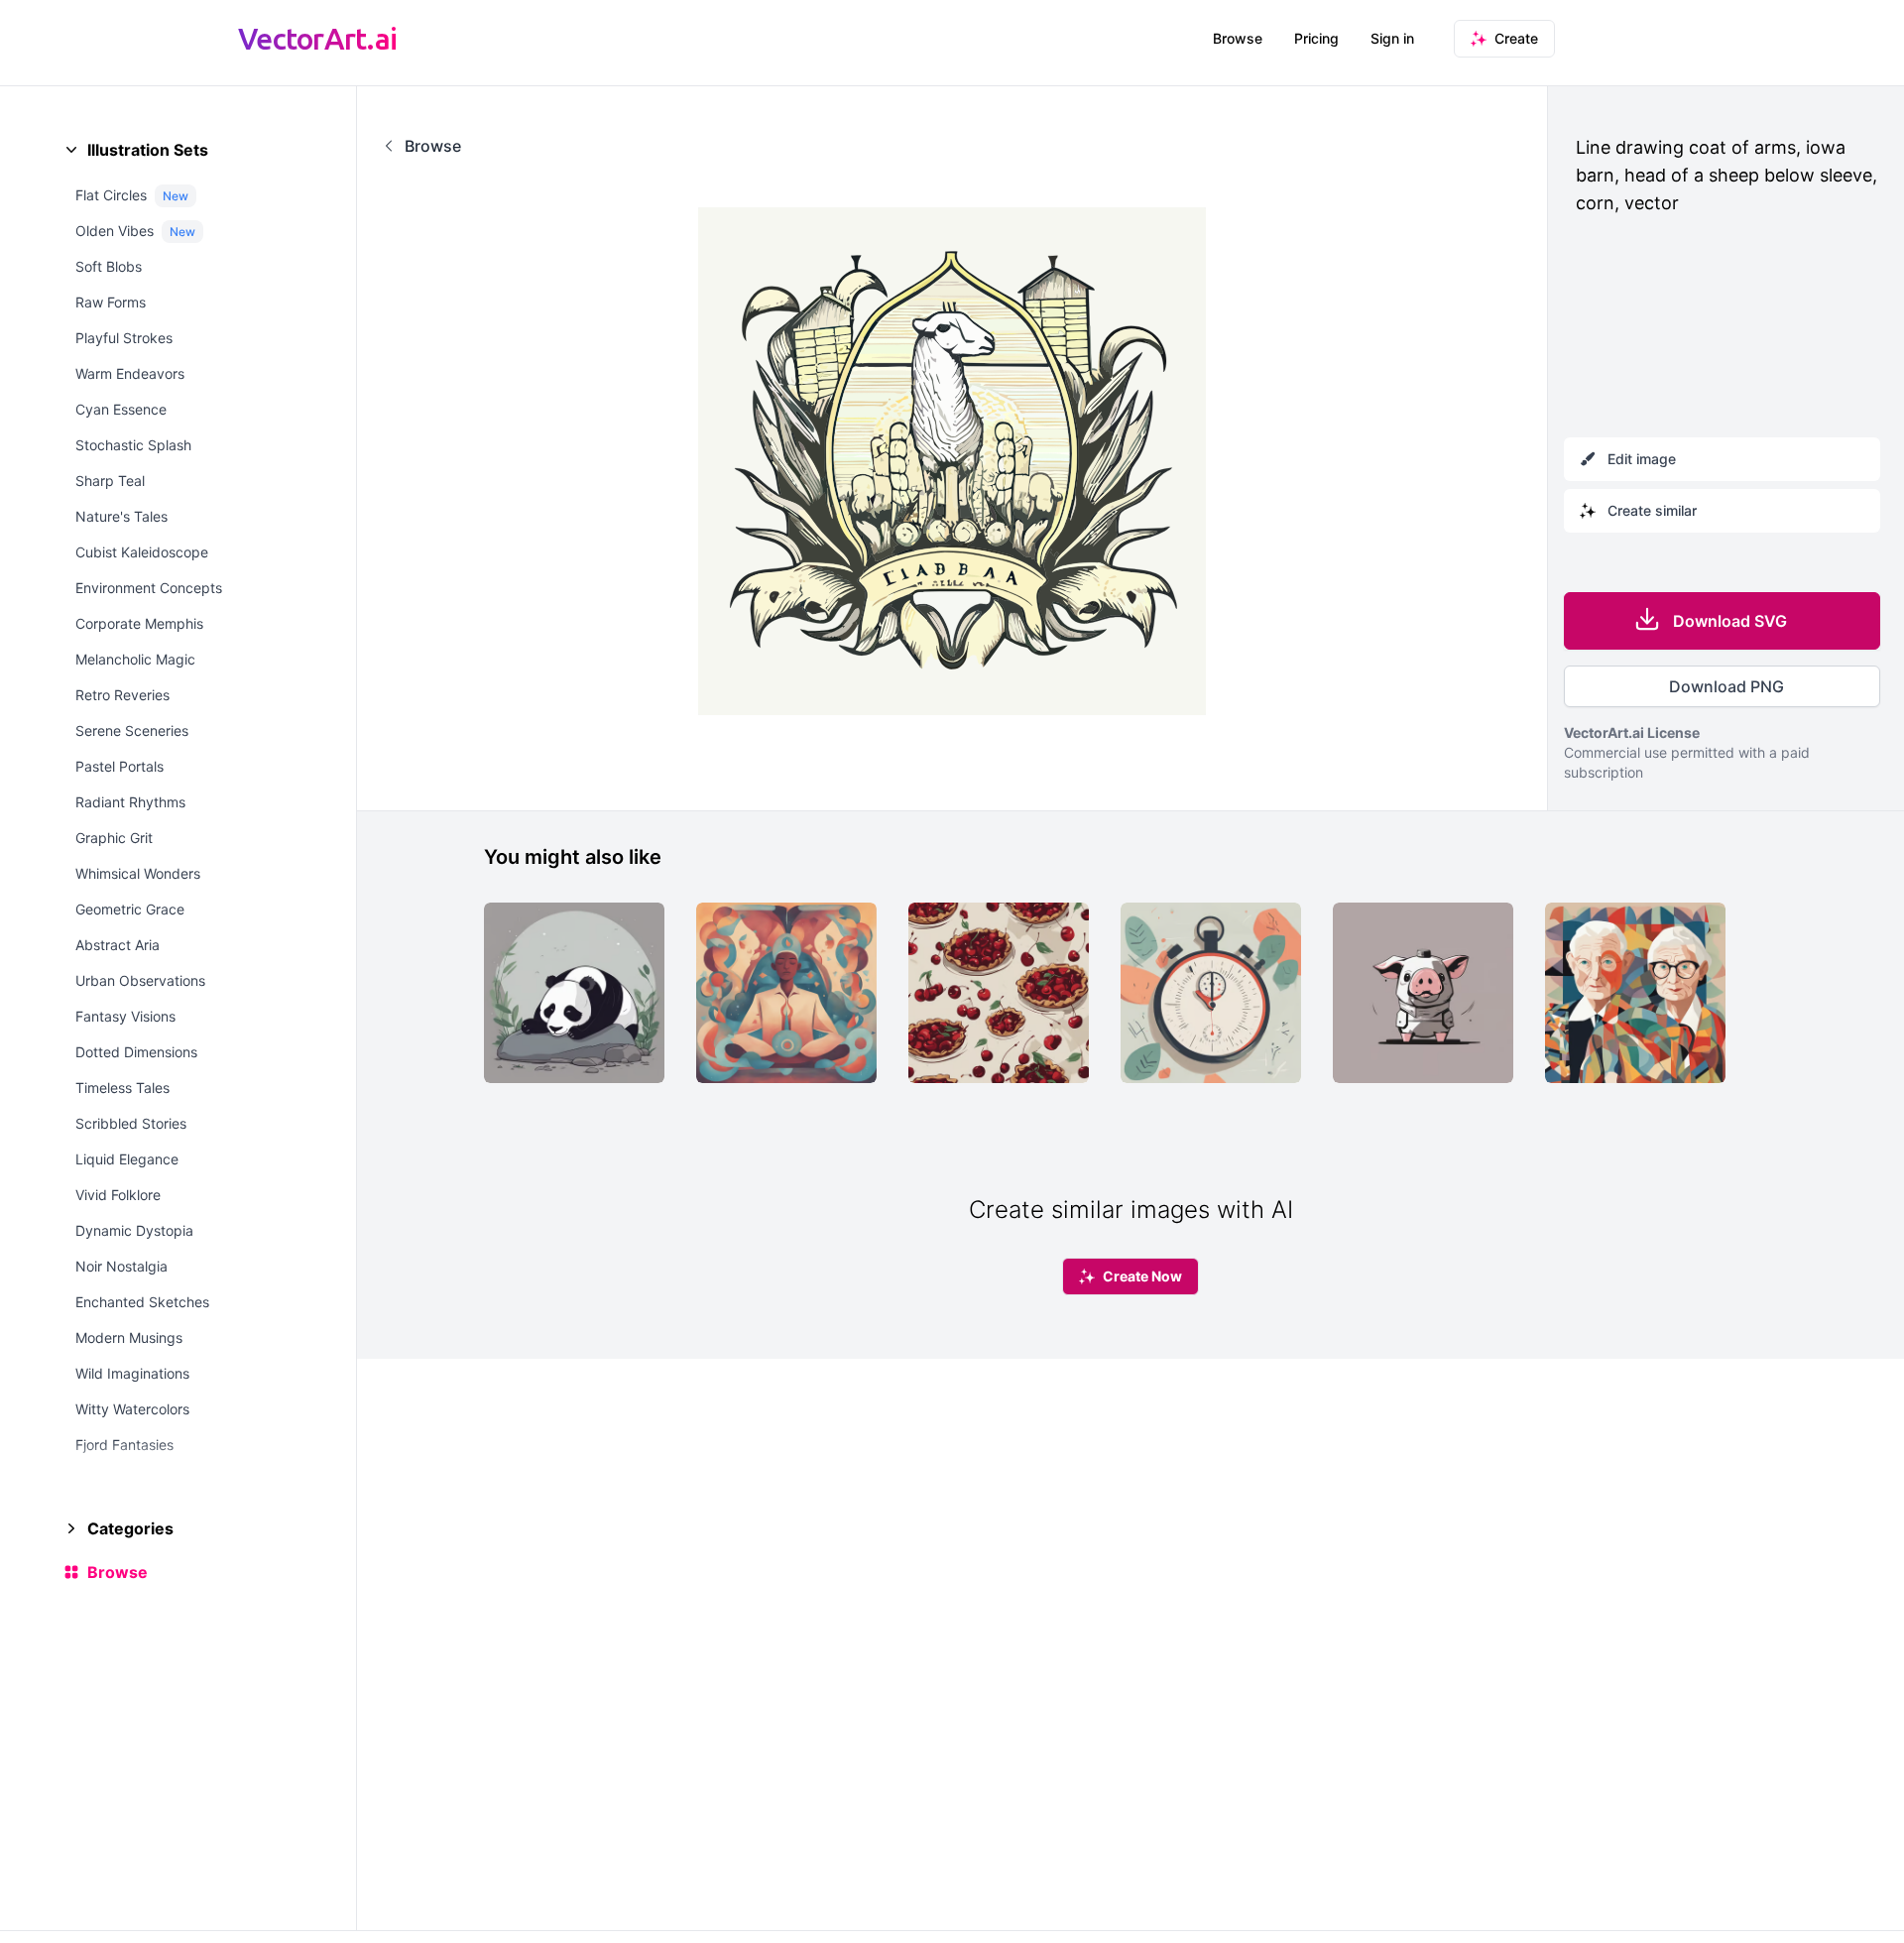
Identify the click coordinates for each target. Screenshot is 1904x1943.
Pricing (1316, 38)
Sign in (1392, 38)
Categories (130, 1528)
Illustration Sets (148, 150)
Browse (1238, 38)
